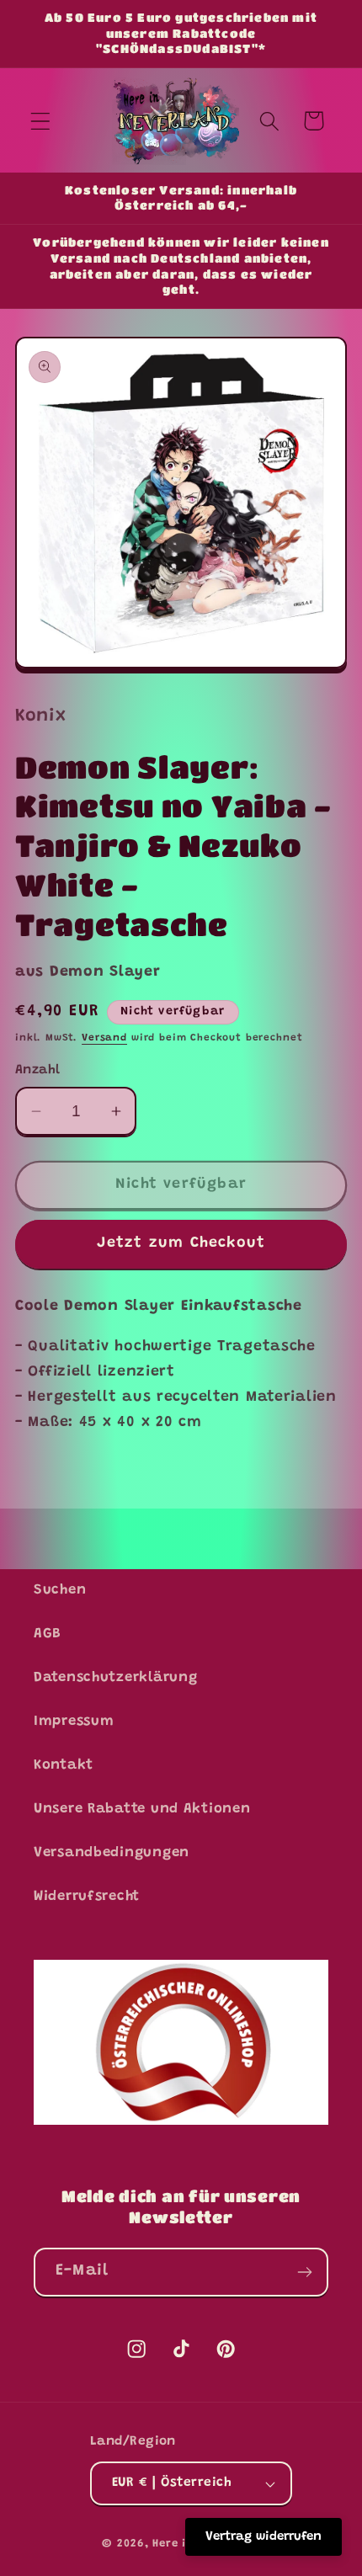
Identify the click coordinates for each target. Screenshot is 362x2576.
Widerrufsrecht (87, 1897)
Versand (104, 1038)
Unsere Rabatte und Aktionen (142, 1809)
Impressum (74, 1722)
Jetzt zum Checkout (181, 1243)
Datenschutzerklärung (115, 1678)
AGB (48, 1634)
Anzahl (38, 1070)
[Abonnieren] (304, 2272)
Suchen (60, 1590)
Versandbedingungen (112, 1853)
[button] (41, 121)
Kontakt (64, 1765)
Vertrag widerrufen (264, 2537)
